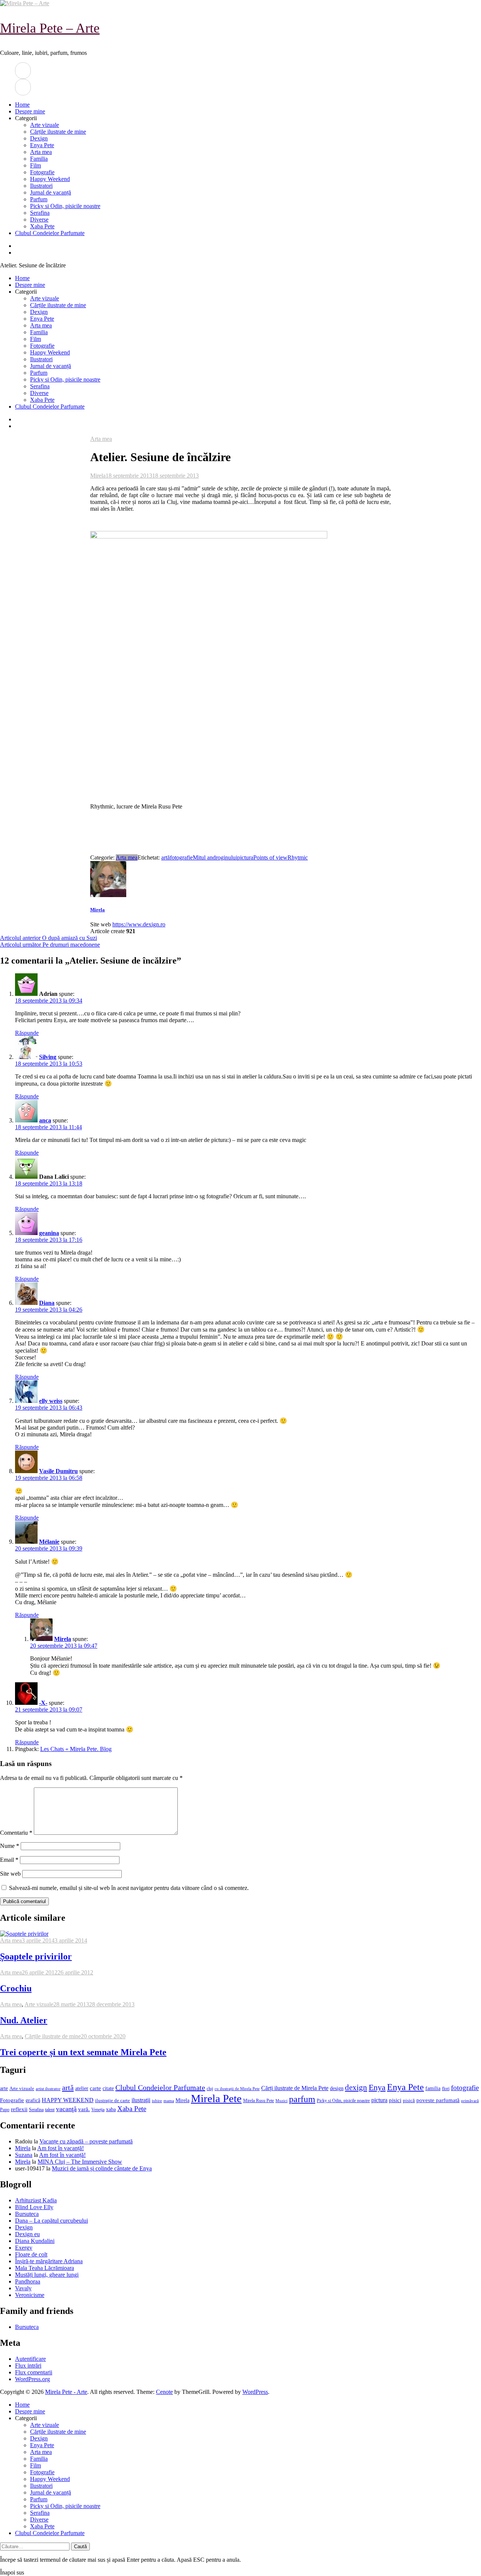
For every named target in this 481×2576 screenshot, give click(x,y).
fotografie (181, 857)
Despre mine (30, 111)
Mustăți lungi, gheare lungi (47, 2275)
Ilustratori (41, 186)
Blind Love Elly (34, 2207)
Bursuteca (27, 2214)
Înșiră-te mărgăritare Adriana (49, 2261)
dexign (356, 2087)
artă (166, 857)
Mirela (98, 476)
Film (36, 165)
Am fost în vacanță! (61, 2148)
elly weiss (51, 1401)
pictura (245, 857)
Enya (377, 2087)
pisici (395, 2100)
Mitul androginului (215, 857)
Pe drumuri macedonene (50, 945)
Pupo (5, 2110)
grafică (33, 2100)
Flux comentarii (34, 2372)
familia (433, 2088)
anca (45, 1120)
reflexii (19, 2109)
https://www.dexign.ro (139, 924)
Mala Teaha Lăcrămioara (45, 2268)
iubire (157, 2101)
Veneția (98, 2110)
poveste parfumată (438, 2100)
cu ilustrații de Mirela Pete (237, 2089)
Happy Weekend (50, 179)
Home (22, 105)
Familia (39, 159)
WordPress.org (33, 2379)
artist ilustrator (48, 2089)
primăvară (470, 2101)
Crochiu (16, 1988)
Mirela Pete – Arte (50, 28)
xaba (111, 2109)
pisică (409, 2101)
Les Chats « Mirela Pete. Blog (76, 1749)
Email (9, 1860)
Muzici (281, 2101)
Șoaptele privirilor (36, 1956)
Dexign (39, 138)
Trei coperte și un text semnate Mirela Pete (83, 2052)
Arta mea (41, 152)
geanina (49, 1233)
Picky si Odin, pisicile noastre (65, 206)
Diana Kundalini (35, 2241)
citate (108, 2088)
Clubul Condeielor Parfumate (50, 233)
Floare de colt (31, 2254)
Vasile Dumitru (58, 1471)
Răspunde (27, 1033)
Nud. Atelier (24, 2020)
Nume (10, 1846)
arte (4, 2088)
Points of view (270, 857)
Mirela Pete (216, 2098)
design (337, 2088)
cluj (210, 2089)
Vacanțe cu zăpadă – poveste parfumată (86, 2141)
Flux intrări (28, 2366)
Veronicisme (30, 2295)
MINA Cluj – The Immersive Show (80, 2162)
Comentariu (16, 1833)
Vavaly (23, 2288)
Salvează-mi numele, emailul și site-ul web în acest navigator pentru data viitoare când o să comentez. (129, 1888)
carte (95, 2088)
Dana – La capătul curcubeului (51, 2221)
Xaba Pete (42, 226)
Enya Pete (42, 145)
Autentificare (30, 2359)
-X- (43, 1703)
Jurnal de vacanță (51, 192)
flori (446, 2089)
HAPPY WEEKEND (68, 2100)
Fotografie (42, 172)
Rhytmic (298, 857)
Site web (10, 1874)
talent (50, 2110)
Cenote (164, 2392)
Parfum (39, 199)
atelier (82, 2088)
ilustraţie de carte (113, 2100)
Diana (47, 1303)
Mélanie (49, 1542)
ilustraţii (141, 2100)
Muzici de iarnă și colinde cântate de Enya (102, 2168)
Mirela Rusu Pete (259, 2101)
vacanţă (66, 2109)
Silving (48, 1057)
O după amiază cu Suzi (48, 938)
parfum (302, 2099)
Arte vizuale (45, 125)
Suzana (24, 2155)
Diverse (39, 219)
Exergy (24, 2248)
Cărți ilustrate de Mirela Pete (295, 2088)
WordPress (255, 2392)
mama (169, 2101)
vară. (84, 2109)
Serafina (40, 213)
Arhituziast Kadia (36, 2200)
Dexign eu (27, 2234)
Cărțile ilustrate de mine (58, 132)
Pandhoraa (28, 2281)
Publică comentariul (24, 1901)
